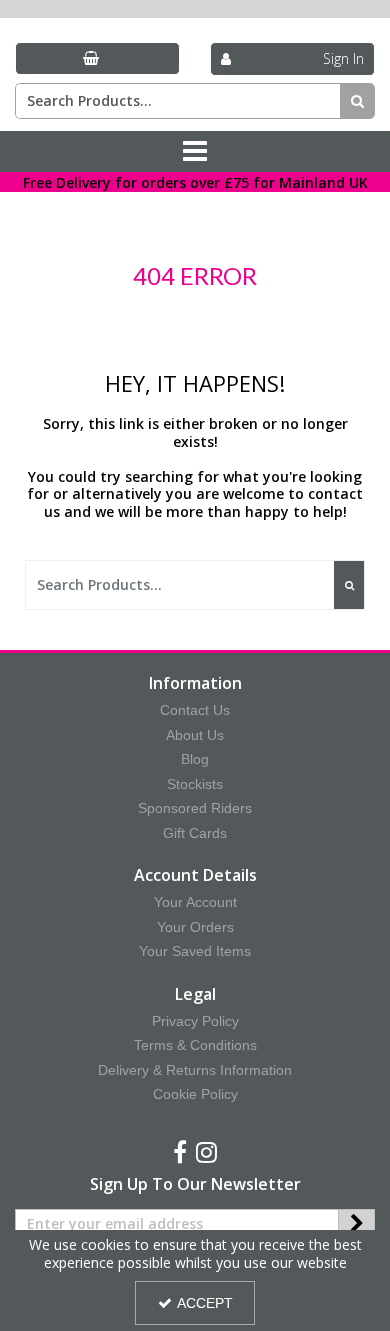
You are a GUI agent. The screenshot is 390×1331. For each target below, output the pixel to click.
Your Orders (195, 927)
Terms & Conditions (195, 1045)
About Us (195, 735)
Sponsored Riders (195, 808)
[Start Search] (357, 101)
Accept (205, 1303)
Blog (195, 759)
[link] (180, 1153)
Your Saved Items (195, 951)
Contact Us (195, 710)
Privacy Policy (195, 1021)
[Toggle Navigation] (195, 152)
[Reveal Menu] (195, 152)
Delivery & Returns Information (195, 1070)
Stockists (195, 784)
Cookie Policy (195, 1094)
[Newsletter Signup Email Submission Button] (356, 1224)
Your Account (195, 902)
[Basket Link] (97, 58)
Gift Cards (195, 833)
